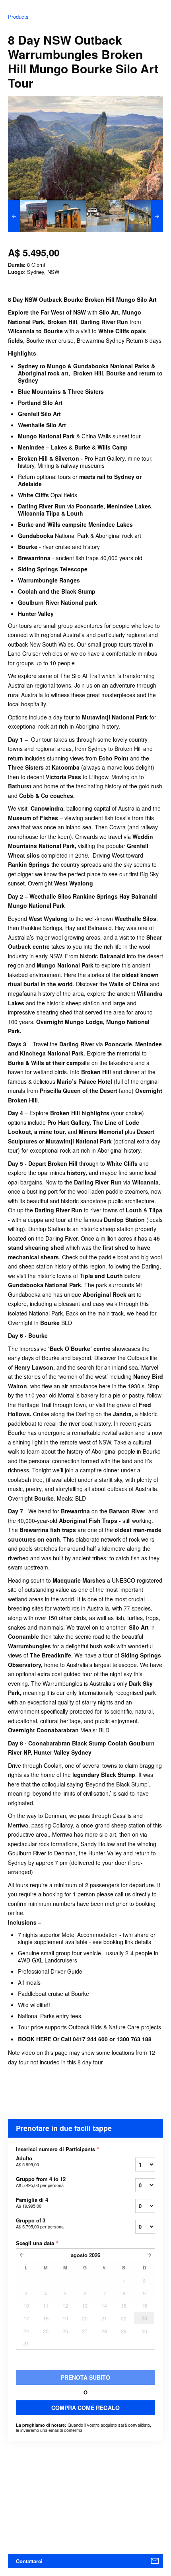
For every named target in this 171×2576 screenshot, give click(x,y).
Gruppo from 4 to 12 (41, 2182)
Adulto (27, 2161)
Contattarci (29, 2561)
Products (18, 17)
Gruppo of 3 (40, 2223)
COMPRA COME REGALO (85, 2408)
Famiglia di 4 (32, 2203)
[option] (27, 216)
